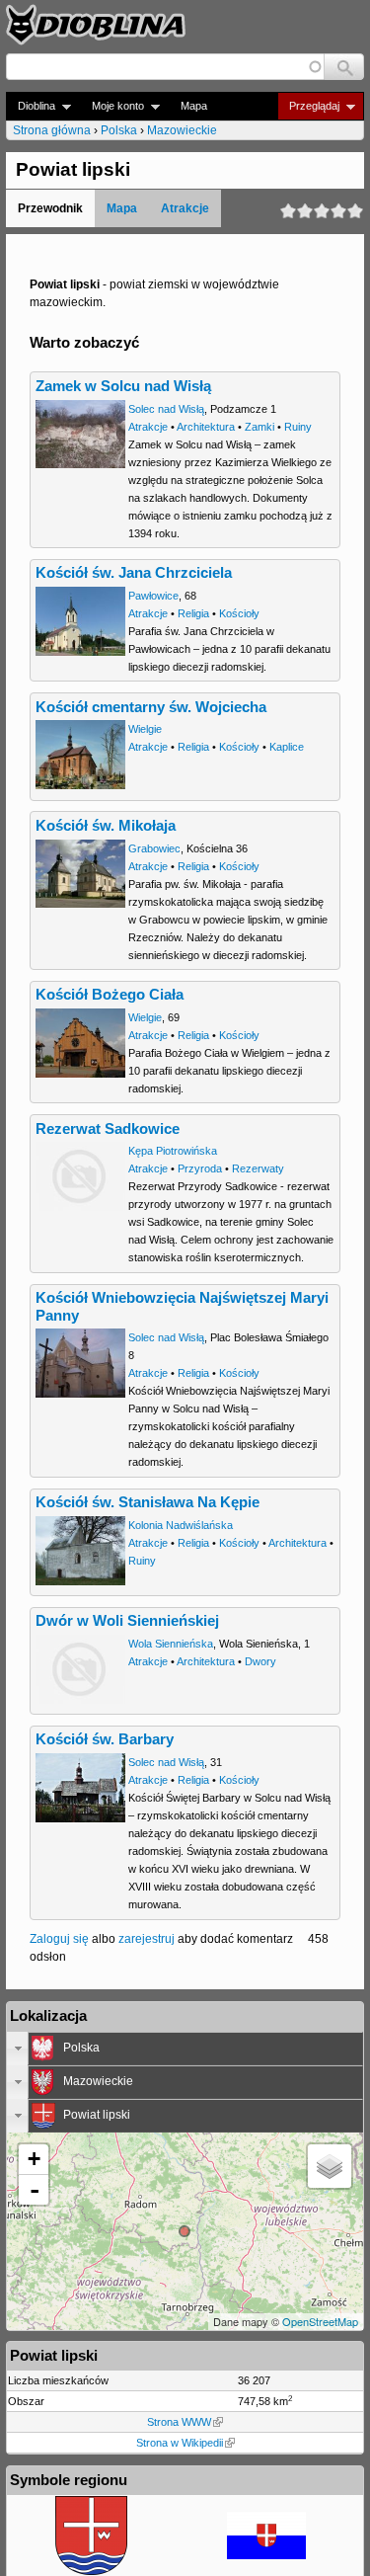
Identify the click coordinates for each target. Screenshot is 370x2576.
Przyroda (200, 1168)
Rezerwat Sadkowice (108, 1129)
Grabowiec (154, 848)
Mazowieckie (182, 130)
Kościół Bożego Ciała (110, 995)
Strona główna (52, 130)
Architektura (206, 427)
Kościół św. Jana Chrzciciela (134, 573)
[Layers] (330, 2166)
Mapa (194, 106)
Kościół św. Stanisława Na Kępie (148, 1502)
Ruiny (298, 427)
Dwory (260, 1661)
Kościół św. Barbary (105, 1739)
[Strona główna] (96, 25)
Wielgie (145, 729)
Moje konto (112, 106)
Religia (193, 613)
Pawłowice (153, 596)
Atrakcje (185, 208)
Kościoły (239, 613)
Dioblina (31, 106)
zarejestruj (147, 1939)
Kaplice (287, 747)
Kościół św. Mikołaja (106, 826)
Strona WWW (179, 2422)
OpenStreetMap (320, 2321)
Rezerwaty (258, 1168)
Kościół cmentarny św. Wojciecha (151, 707)
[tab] (185, 2049)
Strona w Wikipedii (180, 2443)
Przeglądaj (308, 106)
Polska (119, 130)
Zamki (259, 427)
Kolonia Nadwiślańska (181, 1525)
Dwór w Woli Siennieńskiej (127, 1621)
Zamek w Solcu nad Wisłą (123, 386)
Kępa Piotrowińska (173, 1151)
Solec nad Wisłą (166, 409)
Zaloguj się (59, 1939)
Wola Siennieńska (171, 1644)
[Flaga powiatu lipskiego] (266, 2555)
